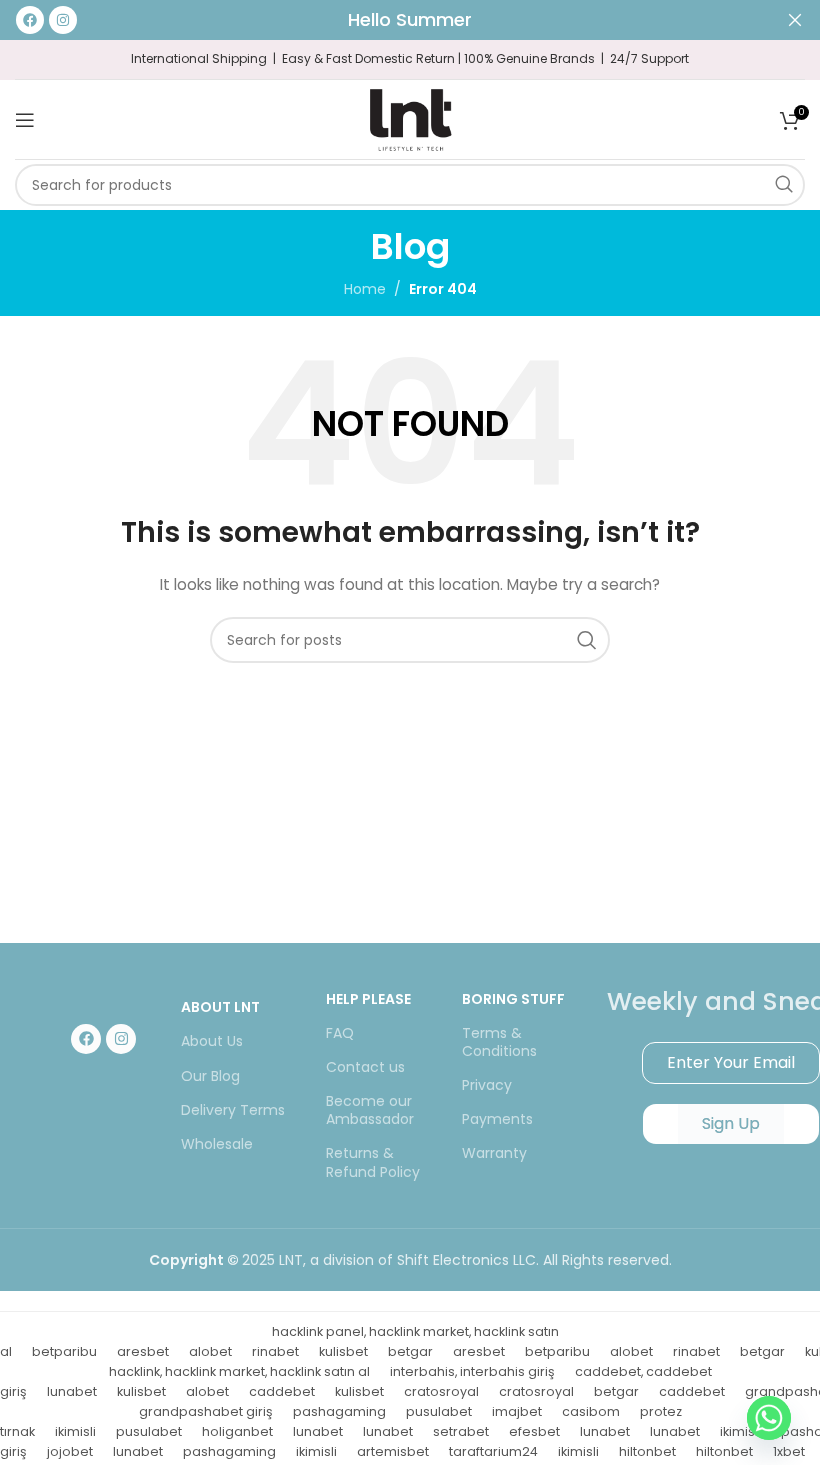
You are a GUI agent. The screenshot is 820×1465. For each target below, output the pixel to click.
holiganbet (237, 1431)
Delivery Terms (233, 1110)
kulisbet (343, 1351)
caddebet (282, 1391)
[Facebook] (86, 1039)
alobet (210, 1351)
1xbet (789, 1451)
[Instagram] (121, 1039)
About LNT (220, 1007)
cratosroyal (441, 1391)
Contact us (365, 1067)
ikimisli (75, 1431)
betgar (410, 1351)
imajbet (517, 1411)
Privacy (487, 1085)
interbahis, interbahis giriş (472, 1371)
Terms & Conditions (499, 1042)
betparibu (64, 1351)
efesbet (534, 1431)
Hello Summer (410, 19)
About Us (212, 1041)
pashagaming (339, 1411)
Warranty (494, 1153)
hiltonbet (647, 1451)
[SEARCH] (784, 185)
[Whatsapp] (769, 1418)
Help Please (368, 999)
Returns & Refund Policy (373, 1162)
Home (365, 289)
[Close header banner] (795, 20)
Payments (497, 1119)
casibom (591, 1411)
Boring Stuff (513, 999)
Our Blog (210, 1076)
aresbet (143, 1351)
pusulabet (439, 1411)
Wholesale (217, 1144)
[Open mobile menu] (25, 120)
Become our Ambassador (370, 1110)
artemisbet (393, 1451)
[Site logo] (410, 118)
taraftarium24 (493, 1451)
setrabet (461, 1431)
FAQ (340, 1033)
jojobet (70, 1451)
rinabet (275, 1351)
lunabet (72, 1391)
